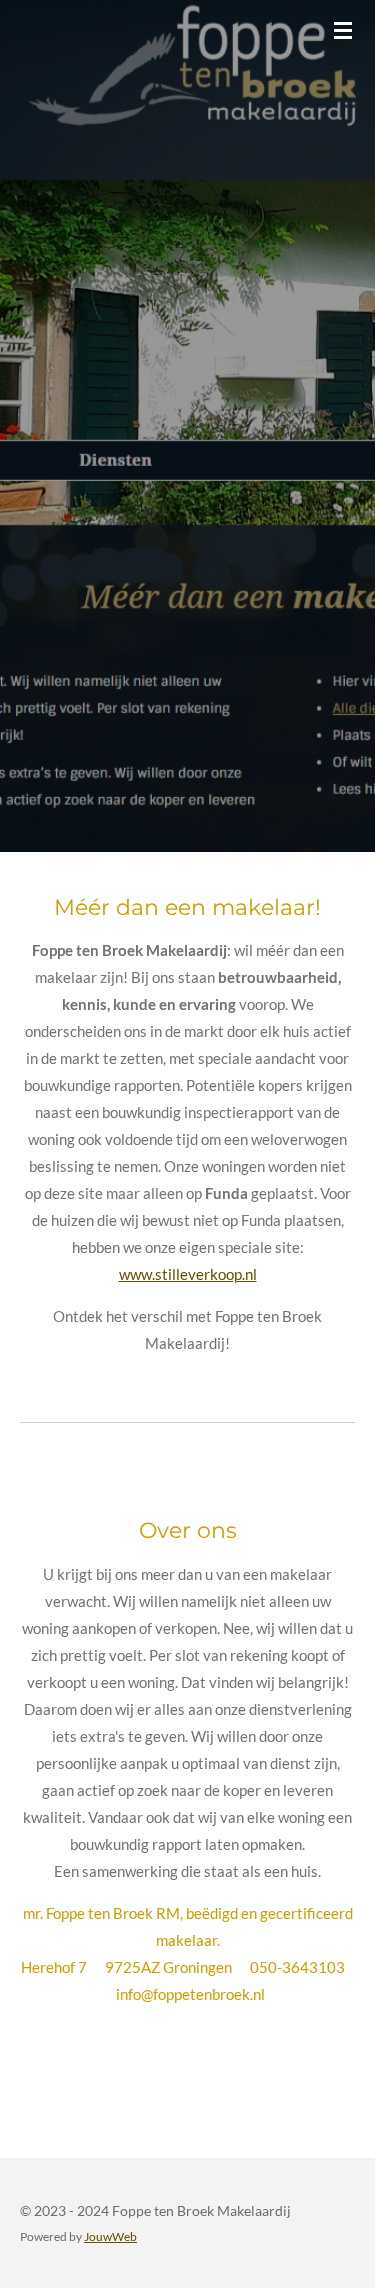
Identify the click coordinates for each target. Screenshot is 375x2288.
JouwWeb (110, 2236)
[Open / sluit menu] (343, 30)
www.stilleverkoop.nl (188, 1274)
